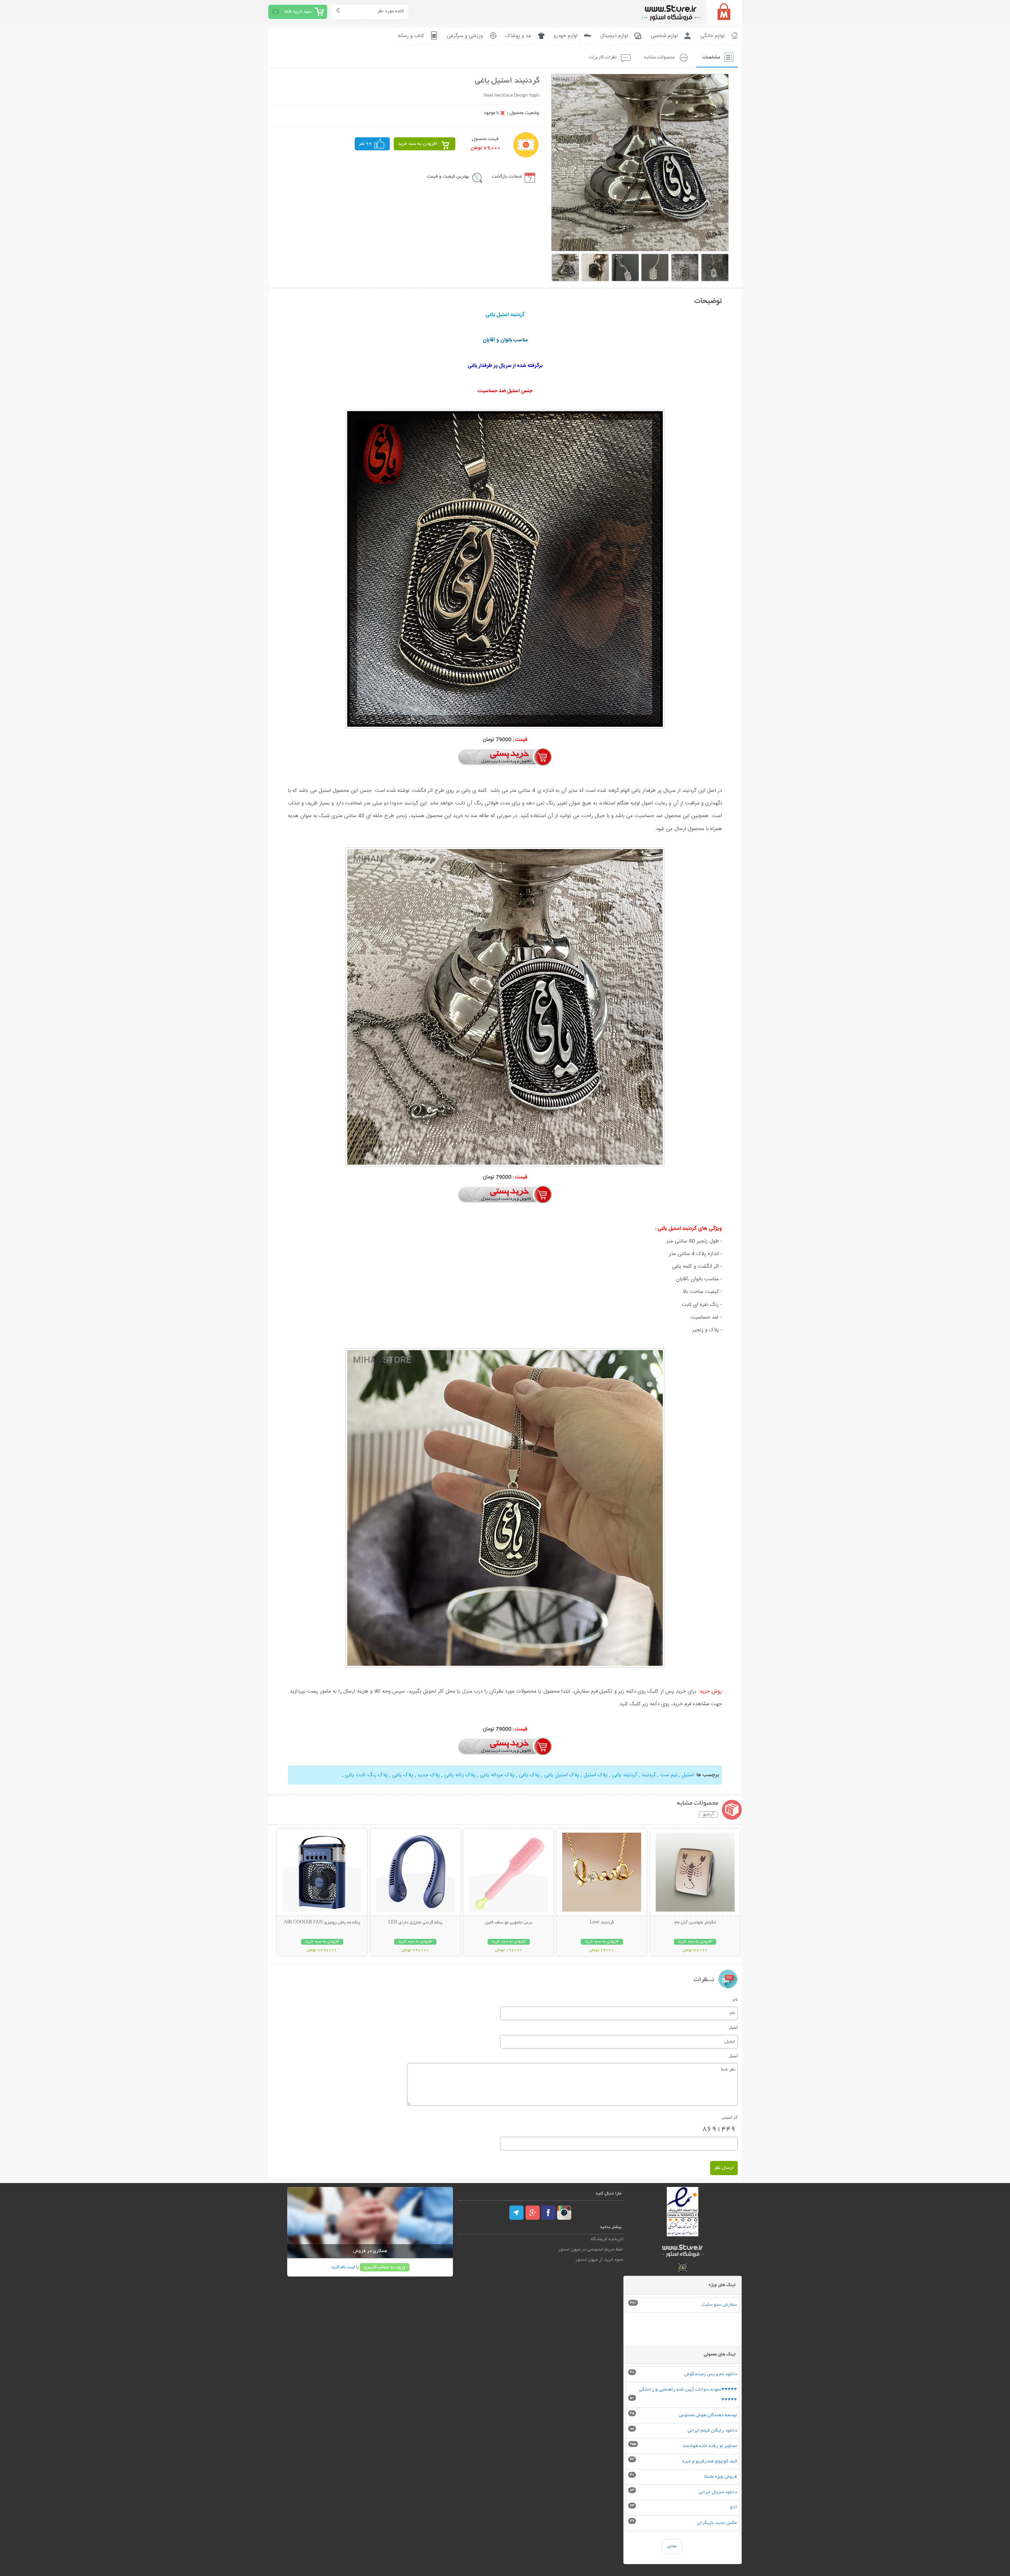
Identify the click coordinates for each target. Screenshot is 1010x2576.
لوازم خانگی (713, 36)
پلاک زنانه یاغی (459, 1775)
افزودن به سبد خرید (418, 144)
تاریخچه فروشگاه (607, 2239)
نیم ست (668, 1775)
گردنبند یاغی (625, 1775)
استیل (687, 1775)
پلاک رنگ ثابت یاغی (366, 1775)
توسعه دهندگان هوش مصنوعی (708, 2415)
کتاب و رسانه (411, 36)
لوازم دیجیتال (614, 36)
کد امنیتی (730, 2117)
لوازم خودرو (566, 36)
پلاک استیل (595, 1775)
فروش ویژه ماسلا (721, 2477)
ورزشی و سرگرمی (465, 36)
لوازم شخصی (664, 36)
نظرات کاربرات (603, 57)
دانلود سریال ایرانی (718, 2492)
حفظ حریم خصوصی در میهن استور (591, 2250)
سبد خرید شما (298, 12)
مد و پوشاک (518, 36)
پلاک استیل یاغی (561, 1775)
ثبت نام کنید (343, 2267)
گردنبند (648, 1775)
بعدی (672, 2546)
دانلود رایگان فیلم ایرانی (712, 2431)
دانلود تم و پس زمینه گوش (711, 2374)
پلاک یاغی (529, 1775)
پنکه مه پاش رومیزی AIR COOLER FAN (322, 1923)
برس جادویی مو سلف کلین (509, 1923)
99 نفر (365, 144)
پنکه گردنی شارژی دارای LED (415, 1923)
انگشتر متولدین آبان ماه (695, 1923)
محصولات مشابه (659, 57)
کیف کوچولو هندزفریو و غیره (710, 2461)
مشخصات (711, 57)
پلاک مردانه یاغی (496, 1775)
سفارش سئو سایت (719, 2305)
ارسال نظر (724, 2168)
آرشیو (708, 1815)
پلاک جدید (428, 1775)
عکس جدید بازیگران (717, 2523)
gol (733, 2508)
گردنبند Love (602, 1923)
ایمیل (733, 2027)
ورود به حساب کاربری (385, 2267)
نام (735, 1999)
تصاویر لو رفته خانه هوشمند (710, 2446)
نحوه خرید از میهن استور (599, 2260)
